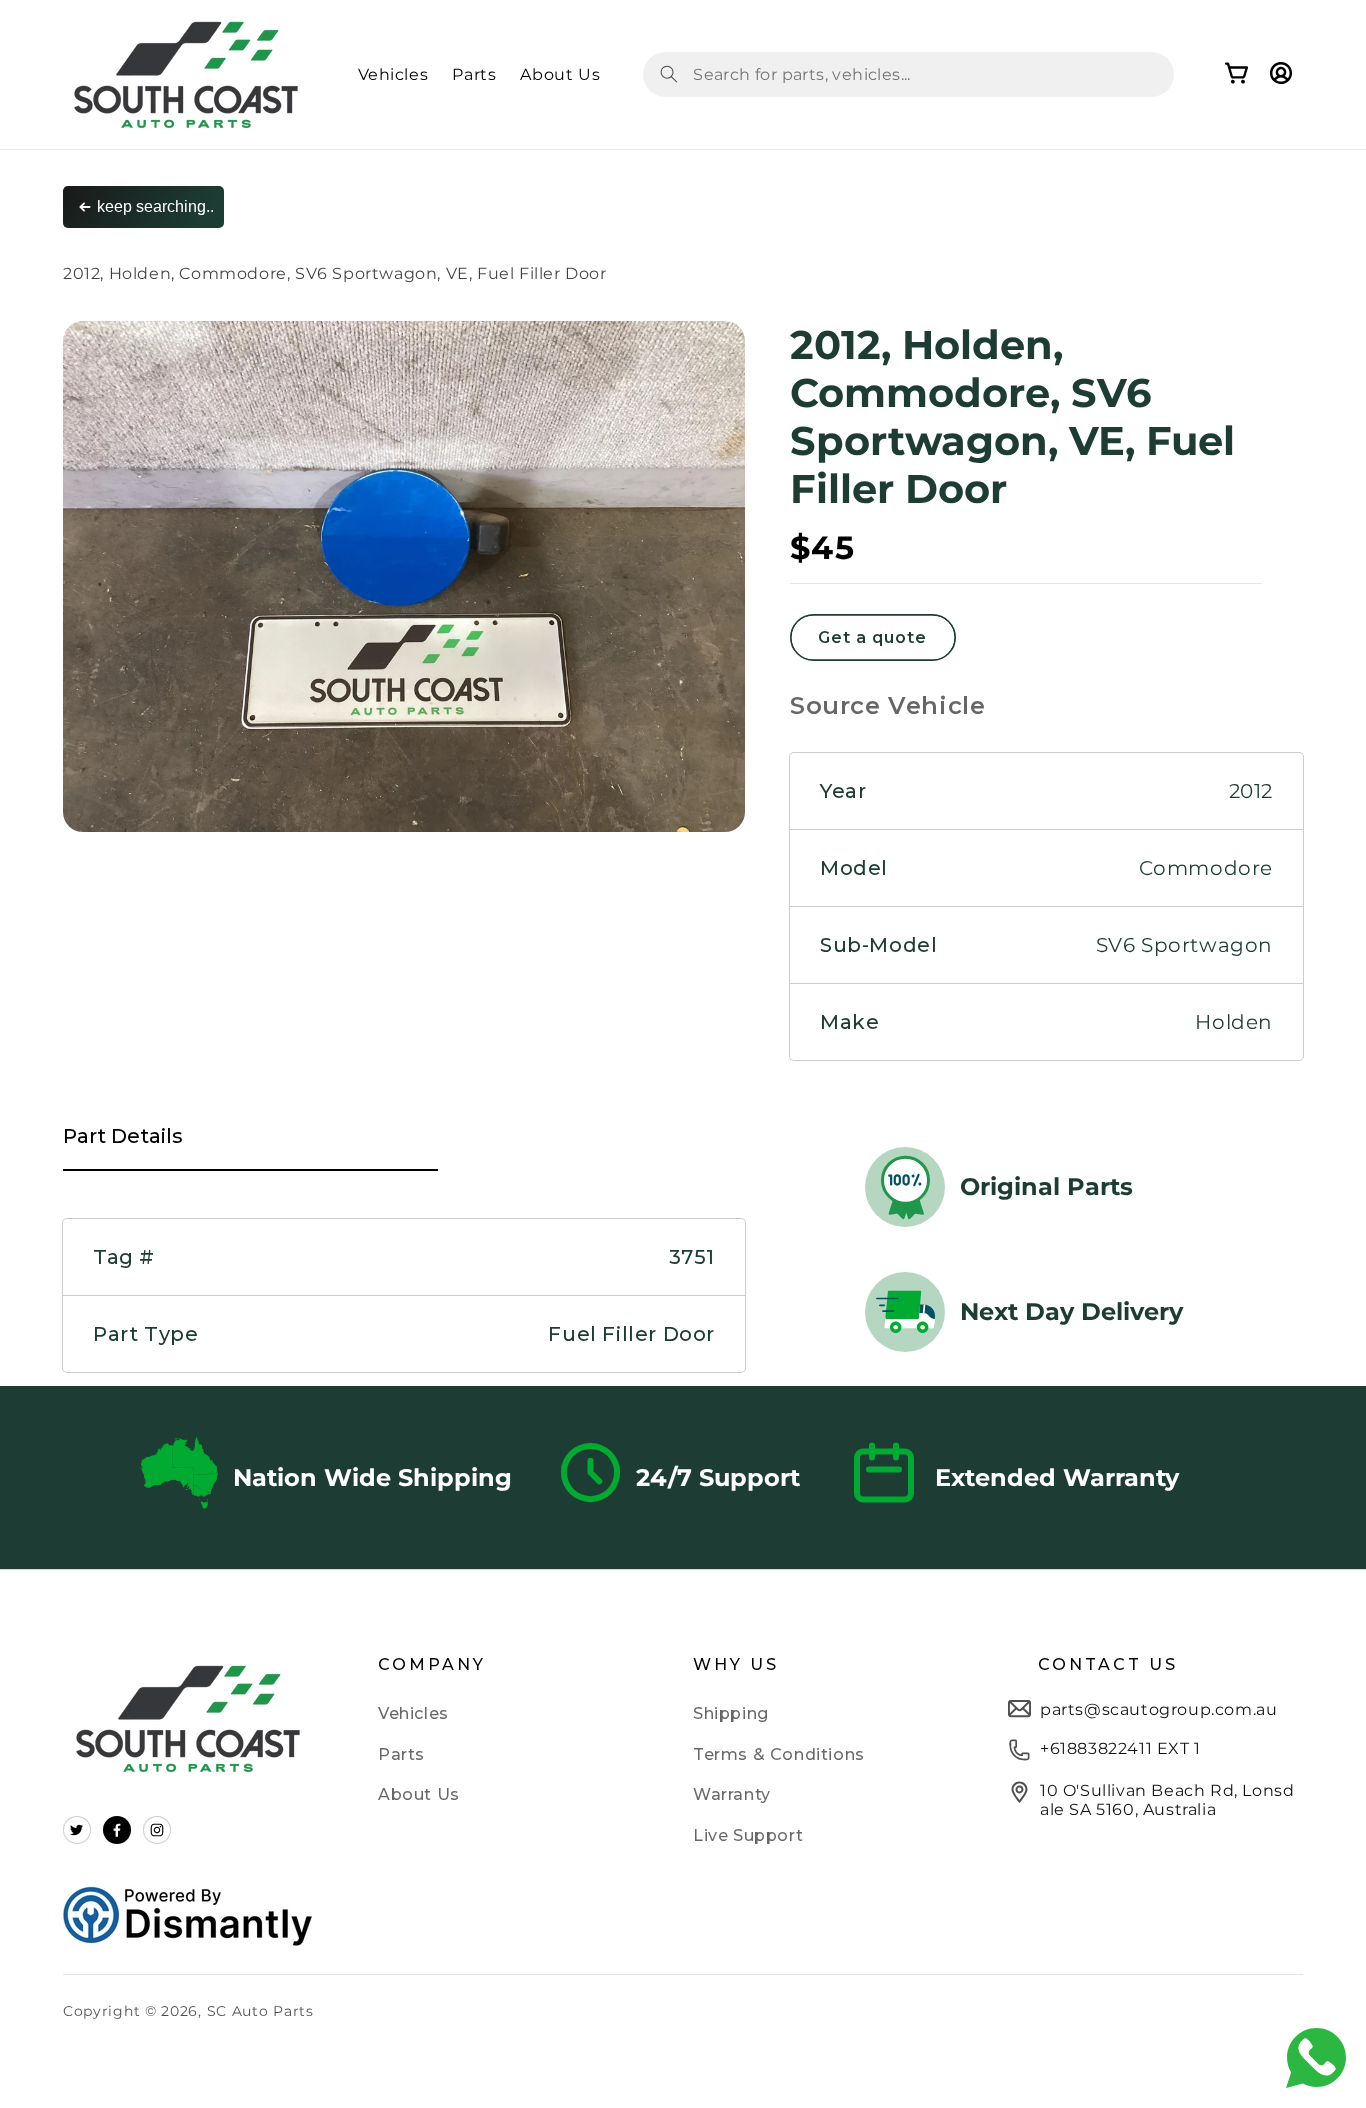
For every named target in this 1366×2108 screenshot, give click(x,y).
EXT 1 (1176, 1748)
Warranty (732, 1794)
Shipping (731, 1714)
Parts (401, 1754)
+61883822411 (1096, 1748)
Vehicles (413, 1714)
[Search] (669, 74)
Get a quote (872, 637)
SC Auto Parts (260, 2011)
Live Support (748, 1835)
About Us (419, 1794)
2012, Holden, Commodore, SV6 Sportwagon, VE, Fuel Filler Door (335, 273)
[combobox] (908, 74)
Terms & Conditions (779, 1754)
